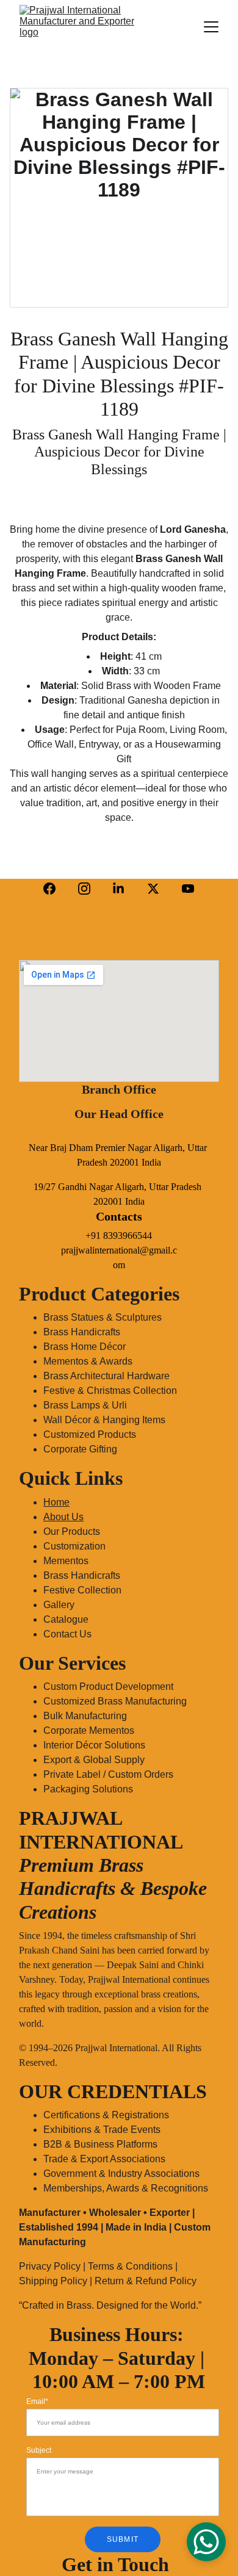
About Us (63, 1517)
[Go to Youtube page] (188, 889)
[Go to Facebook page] (49, 889)
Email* (37, 2401)
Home (56, 1502)
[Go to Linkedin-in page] (118, 889)
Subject (39, 2450)
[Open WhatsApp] (206, 2542)
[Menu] (211, 27)
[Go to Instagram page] (84, 889)
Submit (123, 2539)
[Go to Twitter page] (153, 889)
